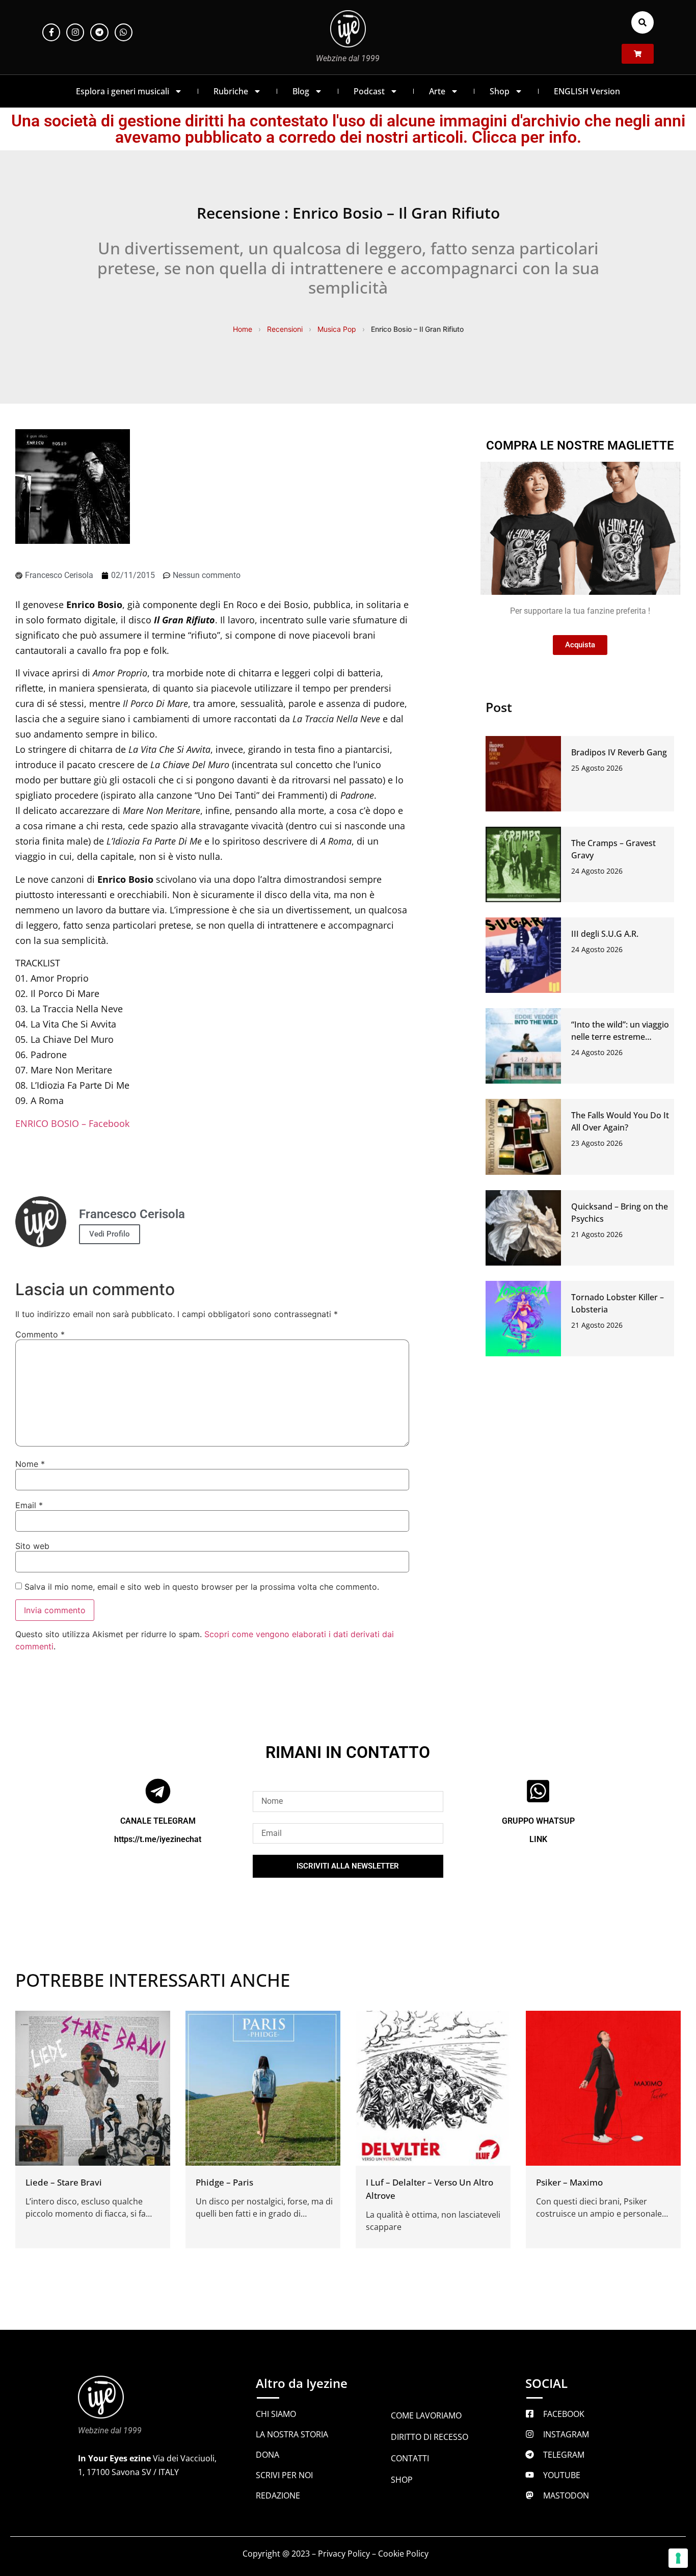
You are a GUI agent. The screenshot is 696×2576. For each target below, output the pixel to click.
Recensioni (285, 329)
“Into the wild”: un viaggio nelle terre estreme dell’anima (620, 1037)
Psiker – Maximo (569, 2182)
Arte (437, 91)
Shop (500, 91)
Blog (301, 91)
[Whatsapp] (124, 32)
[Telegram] (99, 32)
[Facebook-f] (51, 32)
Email (29, 1505)
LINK (538, 1839)
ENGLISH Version (587, 91)
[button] (643, 22)
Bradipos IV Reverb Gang (619, 752)
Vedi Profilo (110, 1234)
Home (243, 329)
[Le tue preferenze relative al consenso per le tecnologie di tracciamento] (678, 2558)
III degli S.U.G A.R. (605, 934)
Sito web (32, 1546)
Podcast (369, 91)
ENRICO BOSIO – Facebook (72, 1123)
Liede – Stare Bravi (64, 2182)
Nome (30, 1464)
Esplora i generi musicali (123, 91)
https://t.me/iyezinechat (158, 1839)
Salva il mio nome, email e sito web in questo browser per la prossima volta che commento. (202, 1587)
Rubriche (231, 91)
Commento (40, 1334)
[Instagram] (75, 32)
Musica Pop (337, 329)
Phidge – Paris (224, 2182)
